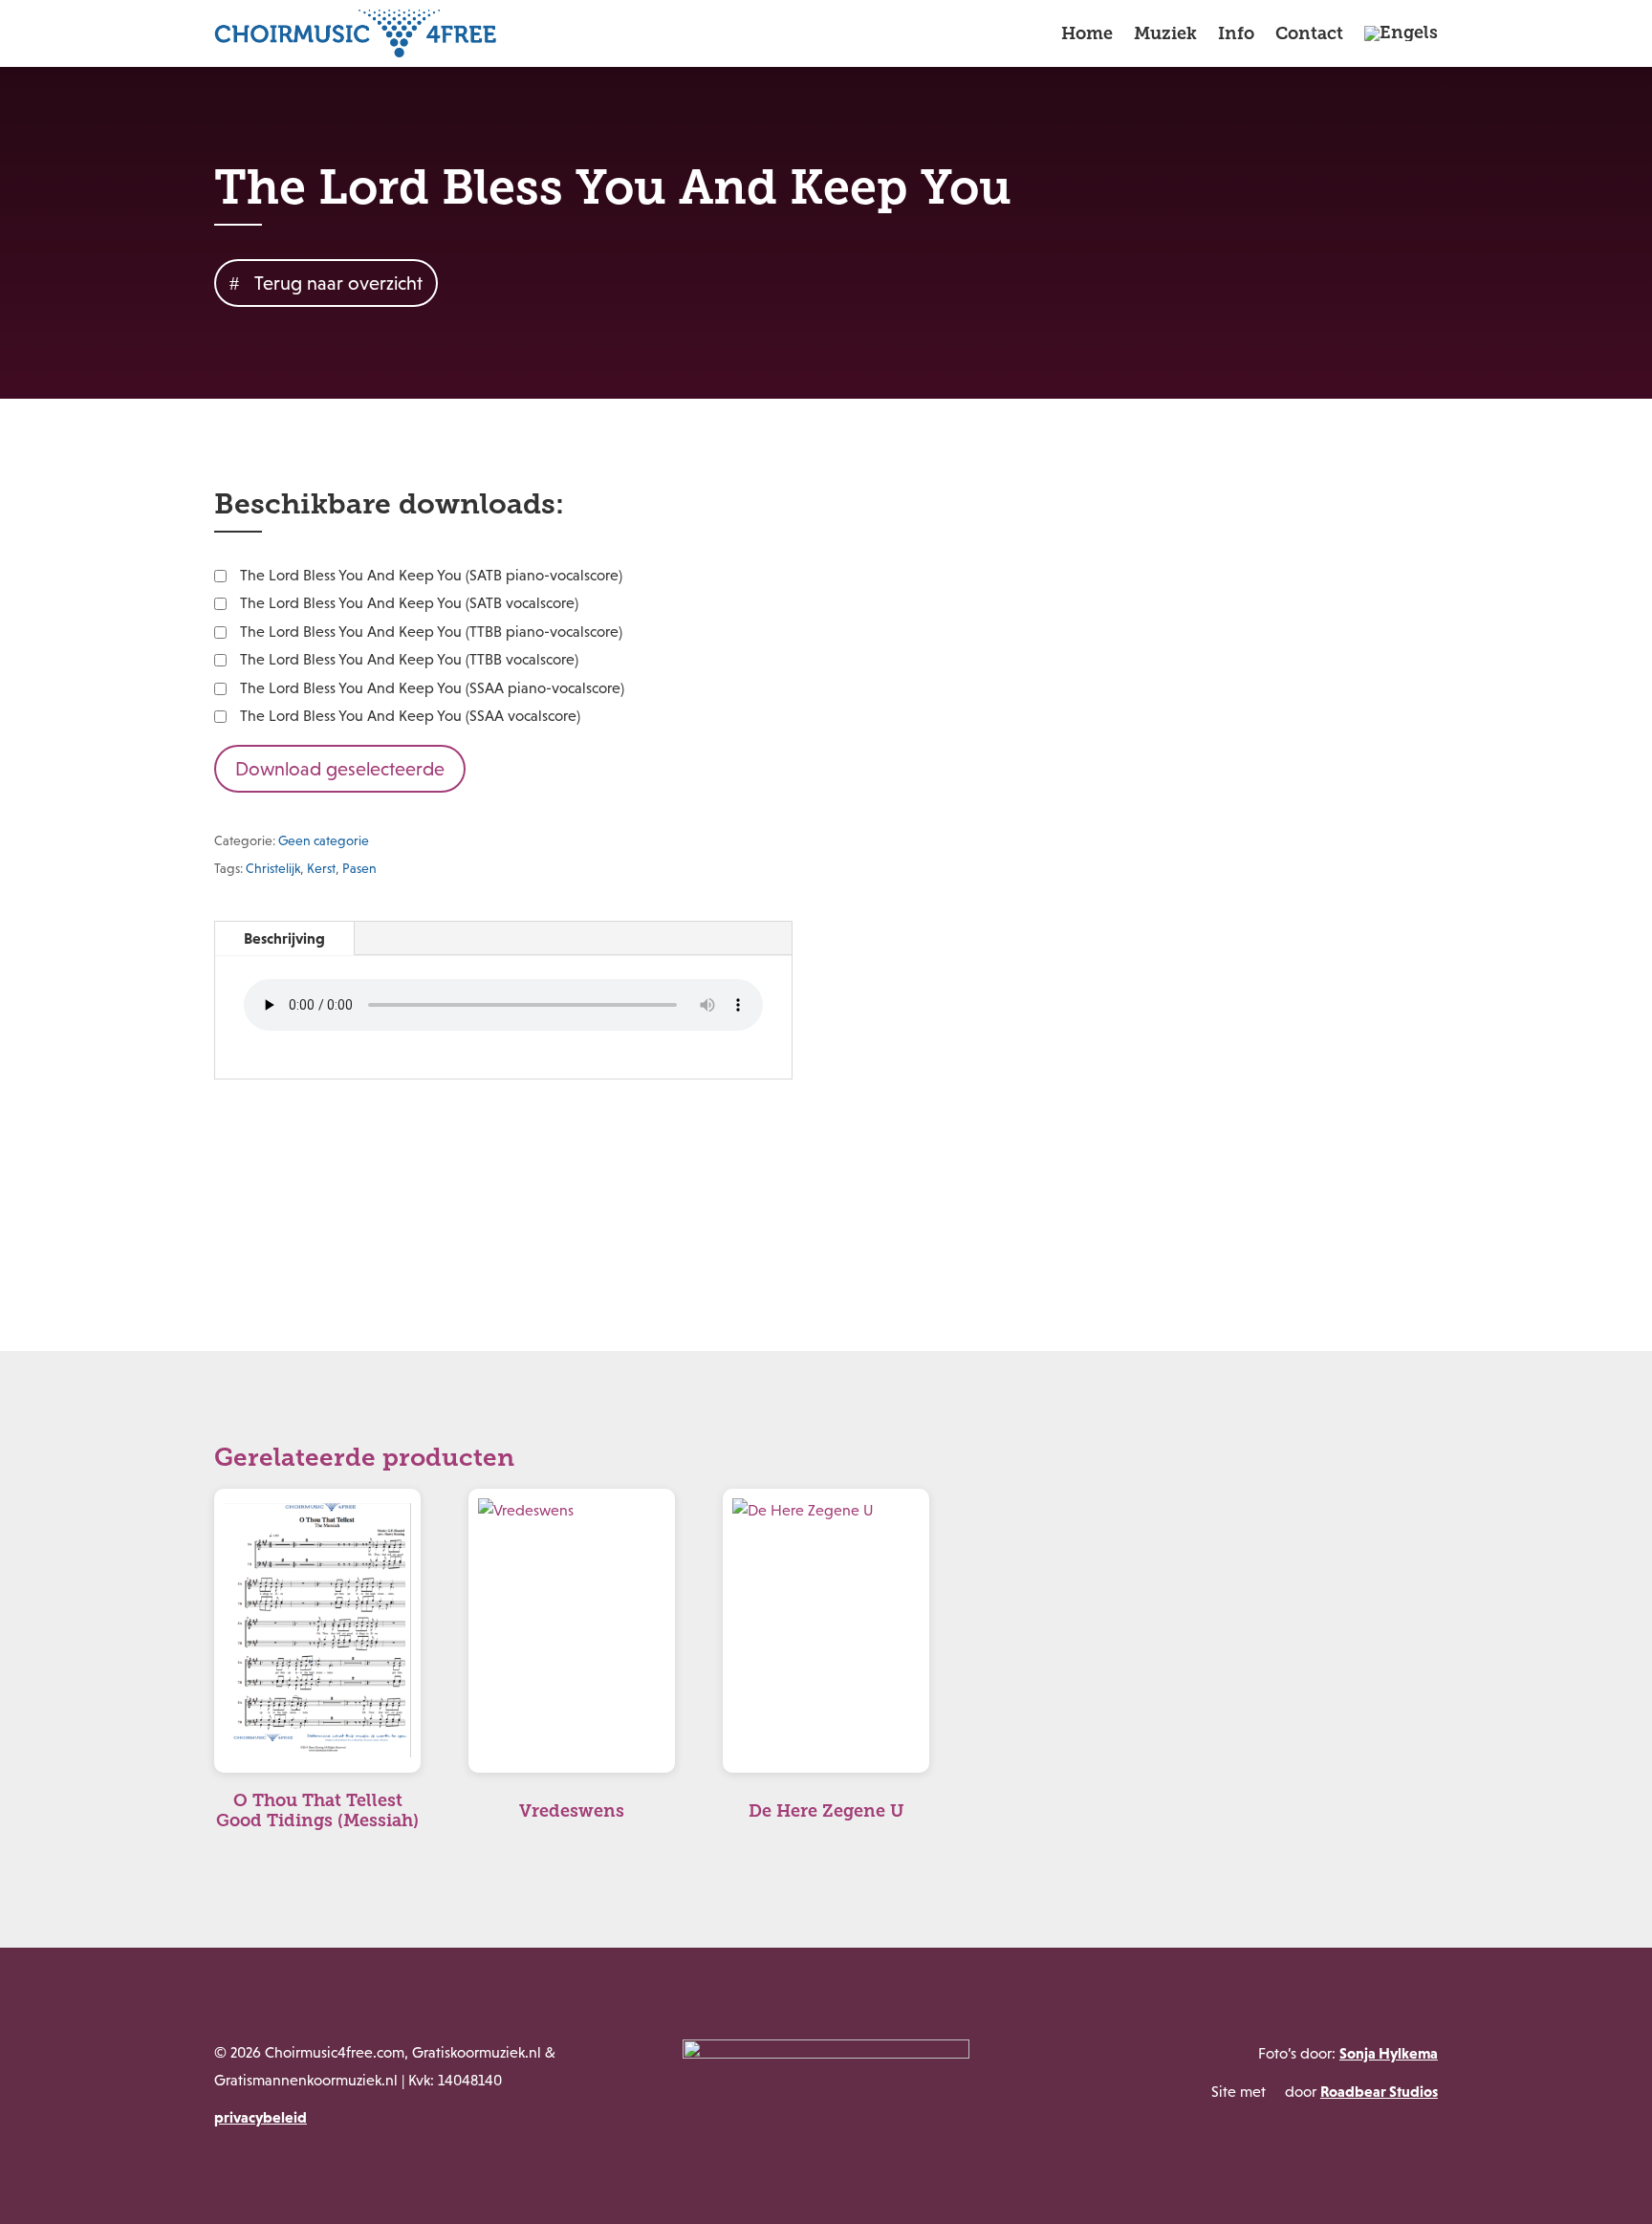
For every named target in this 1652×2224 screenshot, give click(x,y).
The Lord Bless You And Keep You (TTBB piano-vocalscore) (431, 632)
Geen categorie (324, 840)
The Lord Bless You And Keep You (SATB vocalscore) (409, 603)
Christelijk (273, 868)
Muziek (1165, 33)
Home (1087, 33)
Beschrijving (284, 938)
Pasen (359, 868)
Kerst (321, 868)
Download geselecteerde (340, 769)
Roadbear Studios (1379, 2091)
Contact (1309, 33)
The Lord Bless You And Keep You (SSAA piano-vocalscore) (432, 688)
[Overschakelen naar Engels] (1401, 33)
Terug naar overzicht (338, 283)
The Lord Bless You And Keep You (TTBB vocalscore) (409, 659)
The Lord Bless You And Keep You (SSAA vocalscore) (410, 716)
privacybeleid (261, 2117)
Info (1236, 33)
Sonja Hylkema (1389, 2053)
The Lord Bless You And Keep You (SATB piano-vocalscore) (431, 575)
